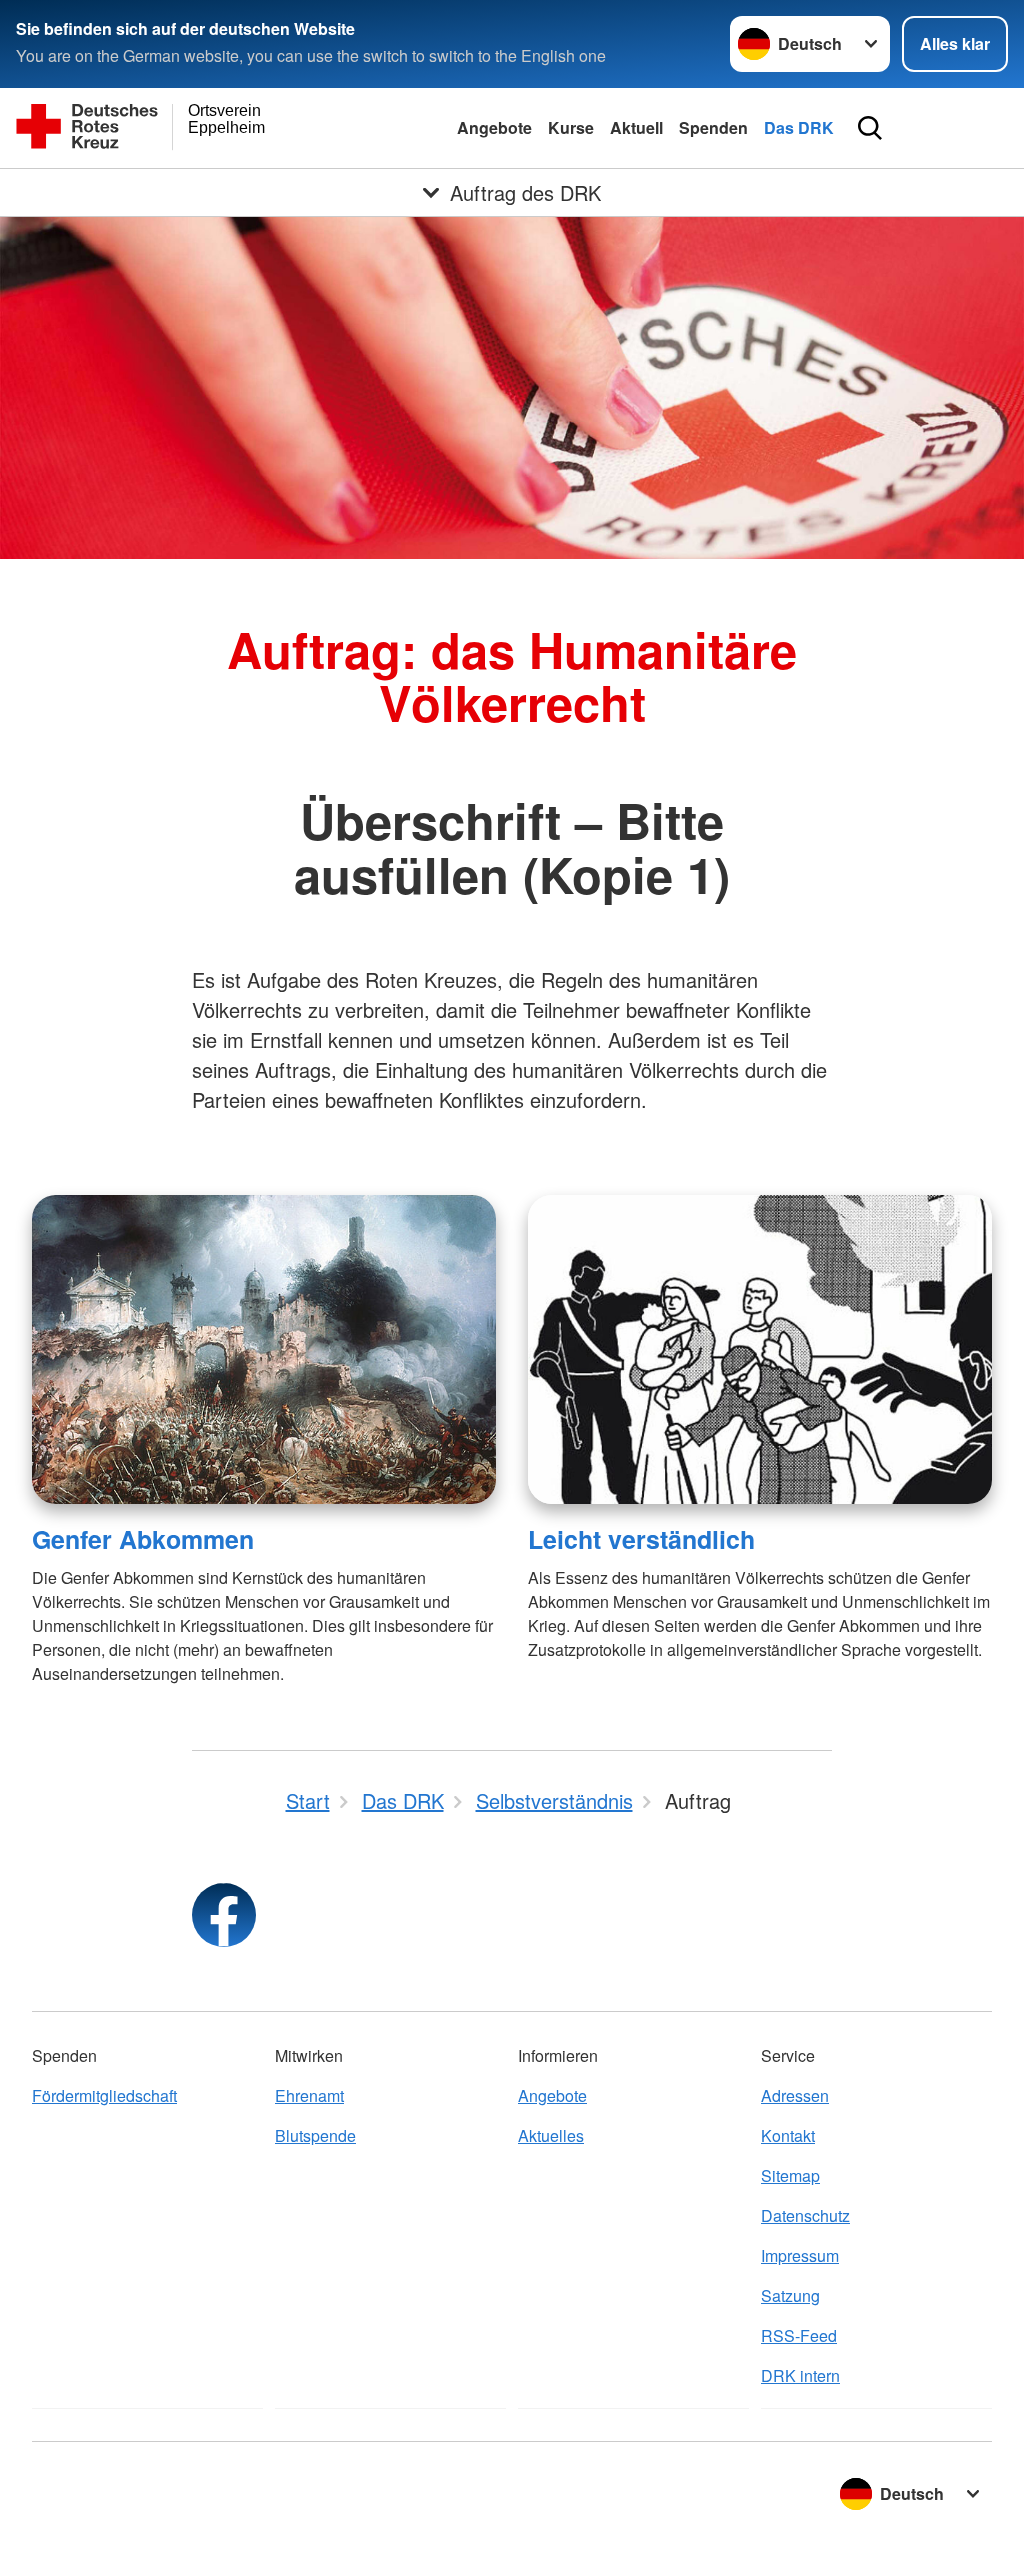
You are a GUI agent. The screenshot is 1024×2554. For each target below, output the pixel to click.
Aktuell (636, 127)
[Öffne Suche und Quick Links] (870, 128)
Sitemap (790, 2175)
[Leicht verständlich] (760, 1349)
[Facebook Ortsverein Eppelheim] (224, 1915)
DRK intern (800, 2375)
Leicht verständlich (641, 1539)
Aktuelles (551, 2135)
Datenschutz (805, 2215)
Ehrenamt (309, 2095)
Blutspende (315, 2135)
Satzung (790, 2295)
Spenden (713, 127)
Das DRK (799, 127)
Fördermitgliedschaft (104, 2095)
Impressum (800, 2255)
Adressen (795, 2095)
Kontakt (788, 2135)
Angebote (494, 127)
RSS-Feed (799, 2335)
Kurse (571, 127)
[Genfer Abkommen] (264, 1349)
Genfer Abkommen (143, 1539)
